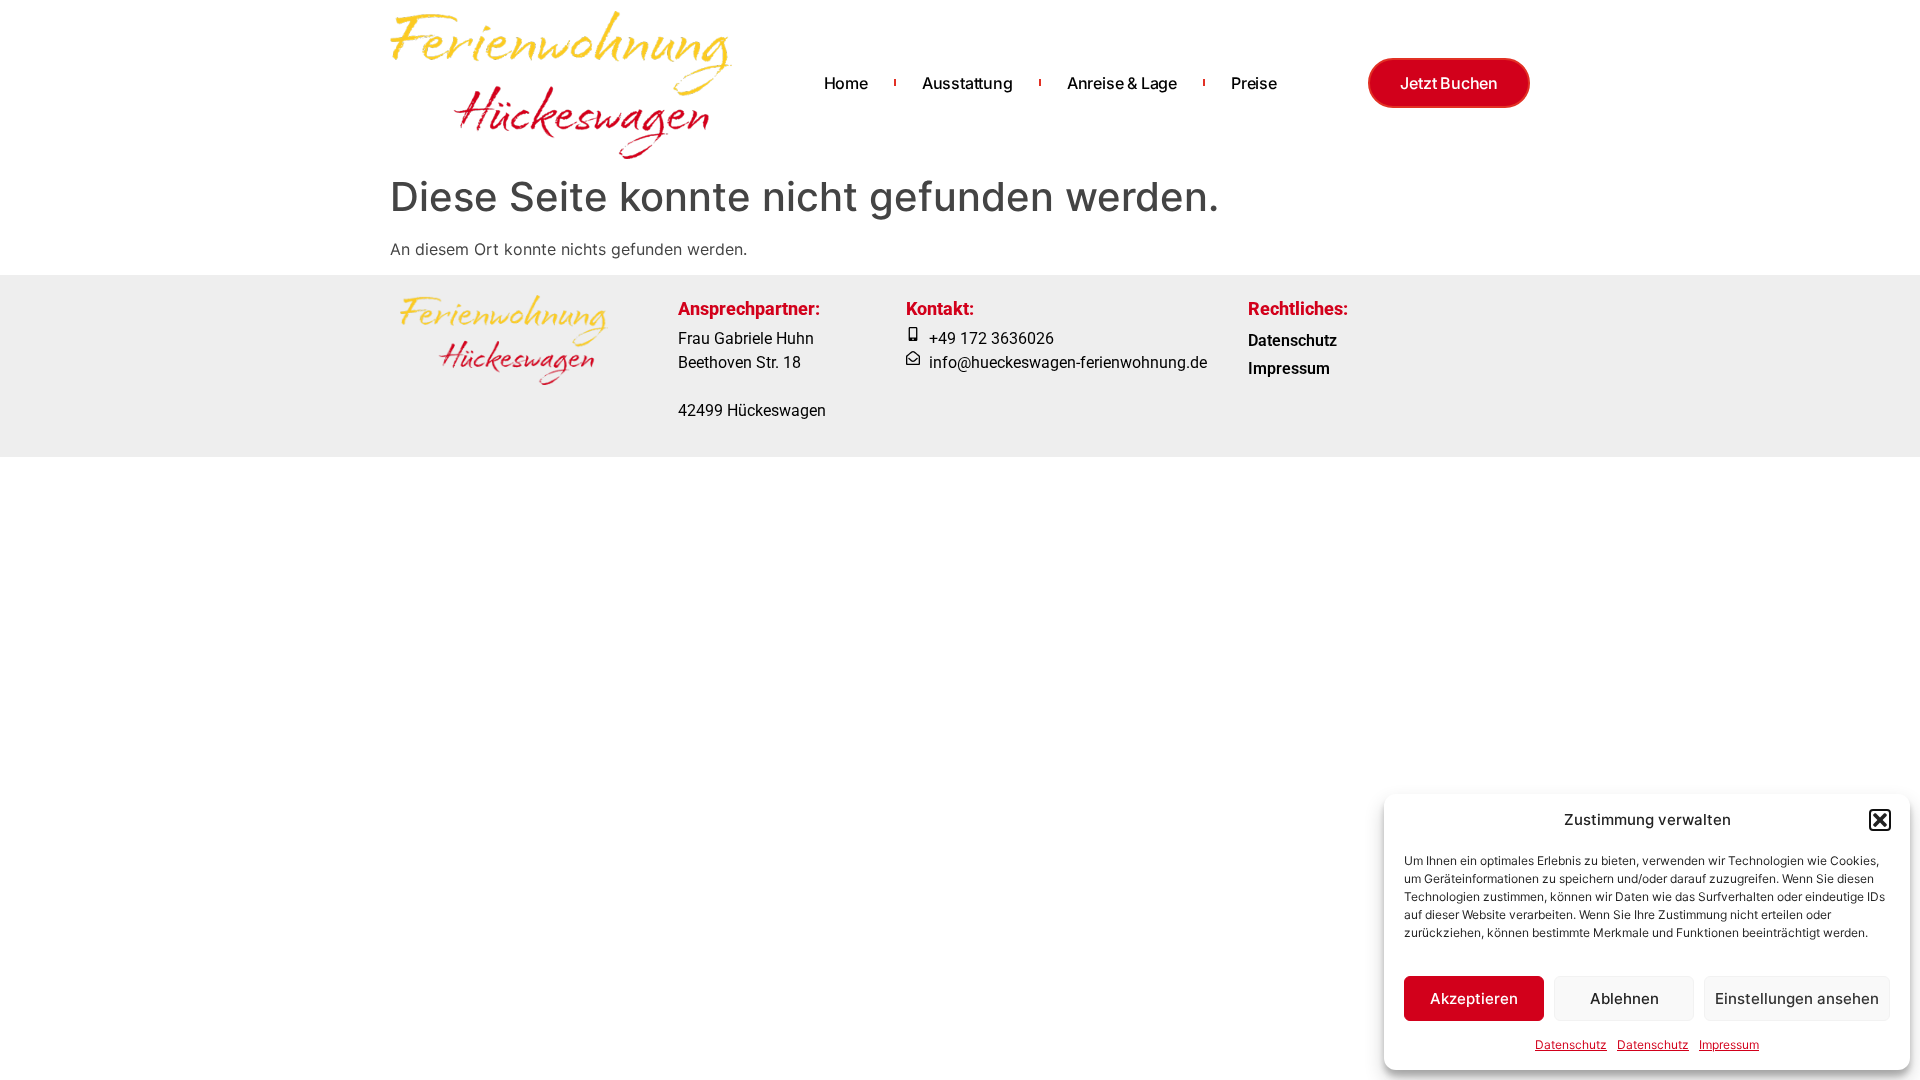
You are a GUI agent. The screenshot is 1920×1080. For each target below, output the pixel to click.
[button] (1880, 820)
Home (846, 83)
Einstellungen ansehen (1797, 998)
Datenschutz (1571, 1044)
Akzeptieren (1474, 998)
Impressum (1729, 1044)
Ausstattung (967, 83)
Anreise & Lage (1122, 83)
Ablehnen (1624, 998)
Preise (1254, 83)
